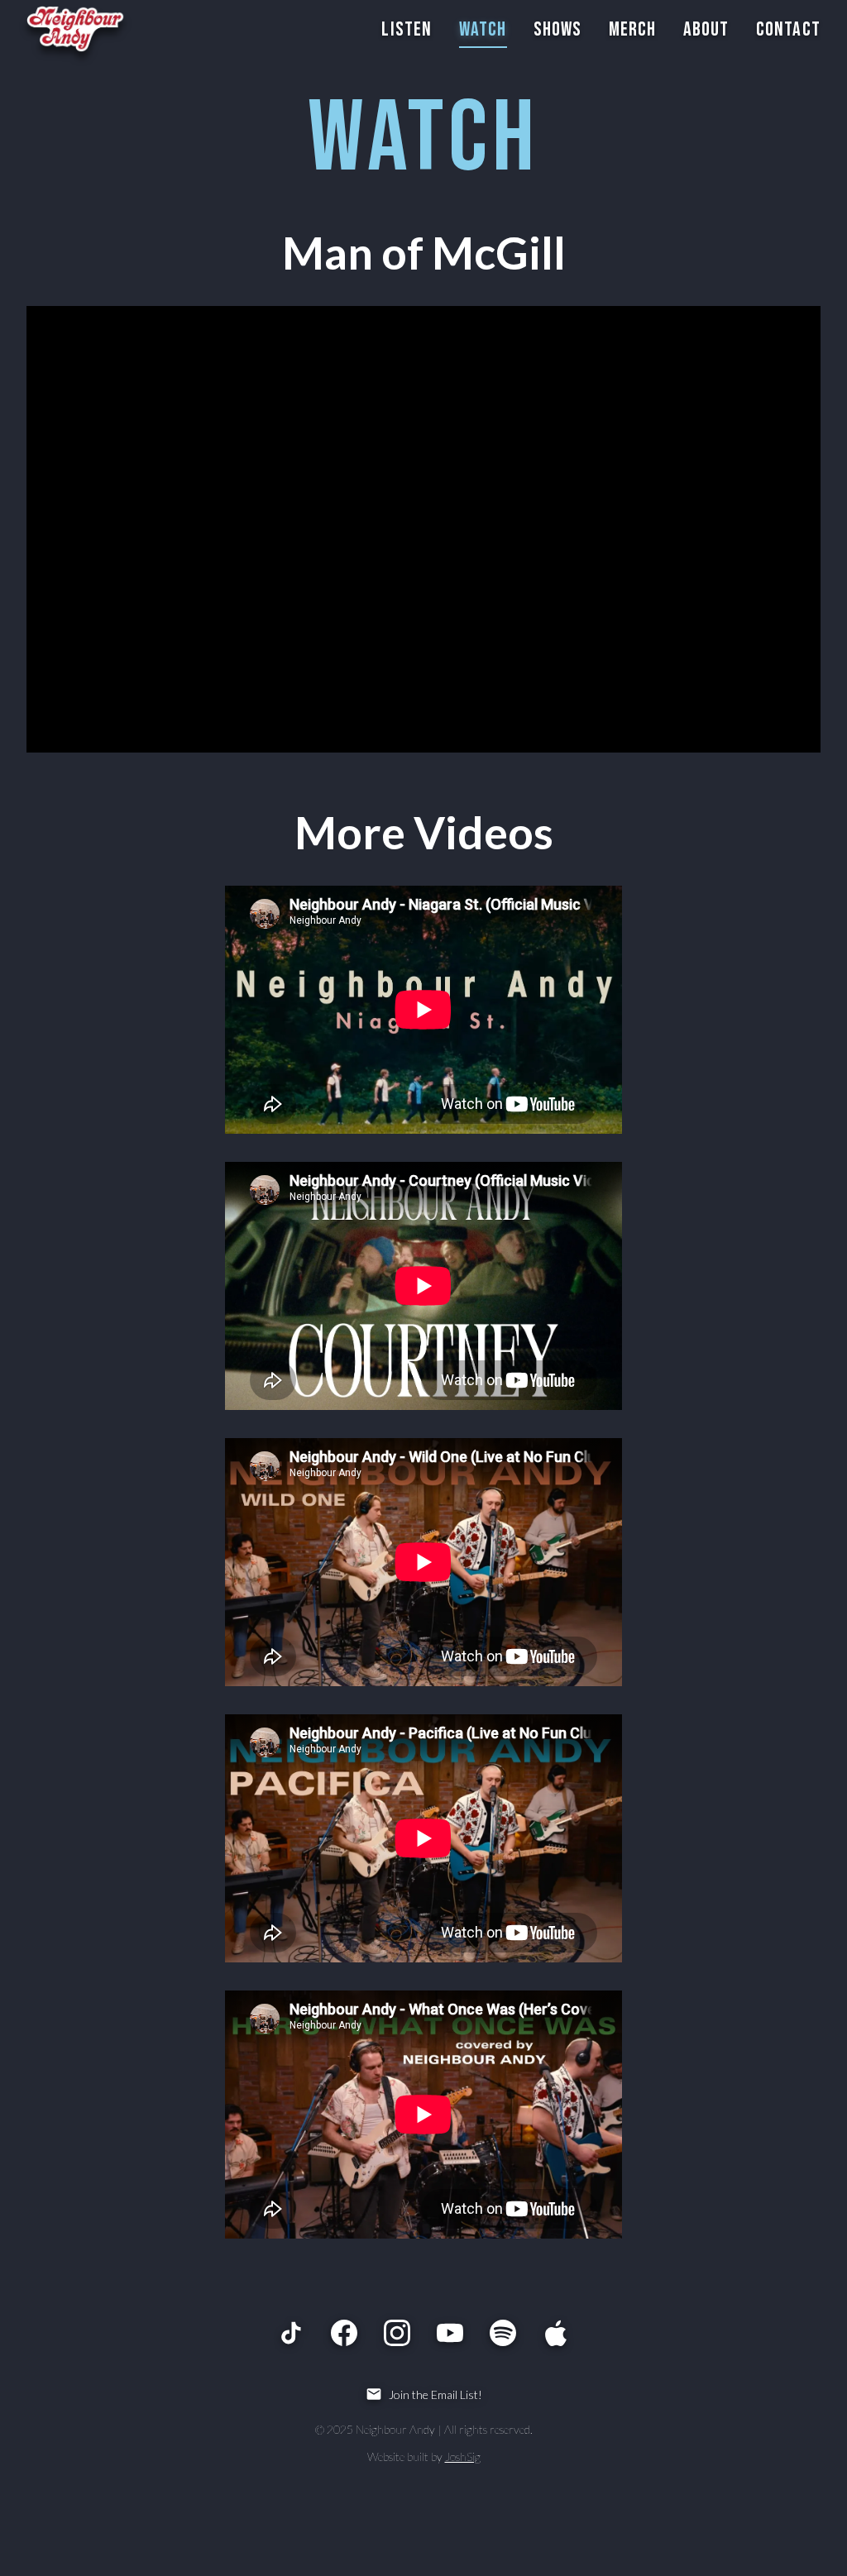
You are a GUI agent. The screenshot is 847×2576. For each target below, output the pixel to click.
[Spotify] (503, 2333)
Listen (407, 29)
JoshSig (463, 2457)
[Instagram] (397, 2333)
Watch (483, 29)
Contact (788, 29)
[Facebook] (344, 2333)
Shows (558, 29)
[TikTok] (291, 2333)
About (706, 29)
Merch (633, 29)
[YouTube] (450, 2333)
